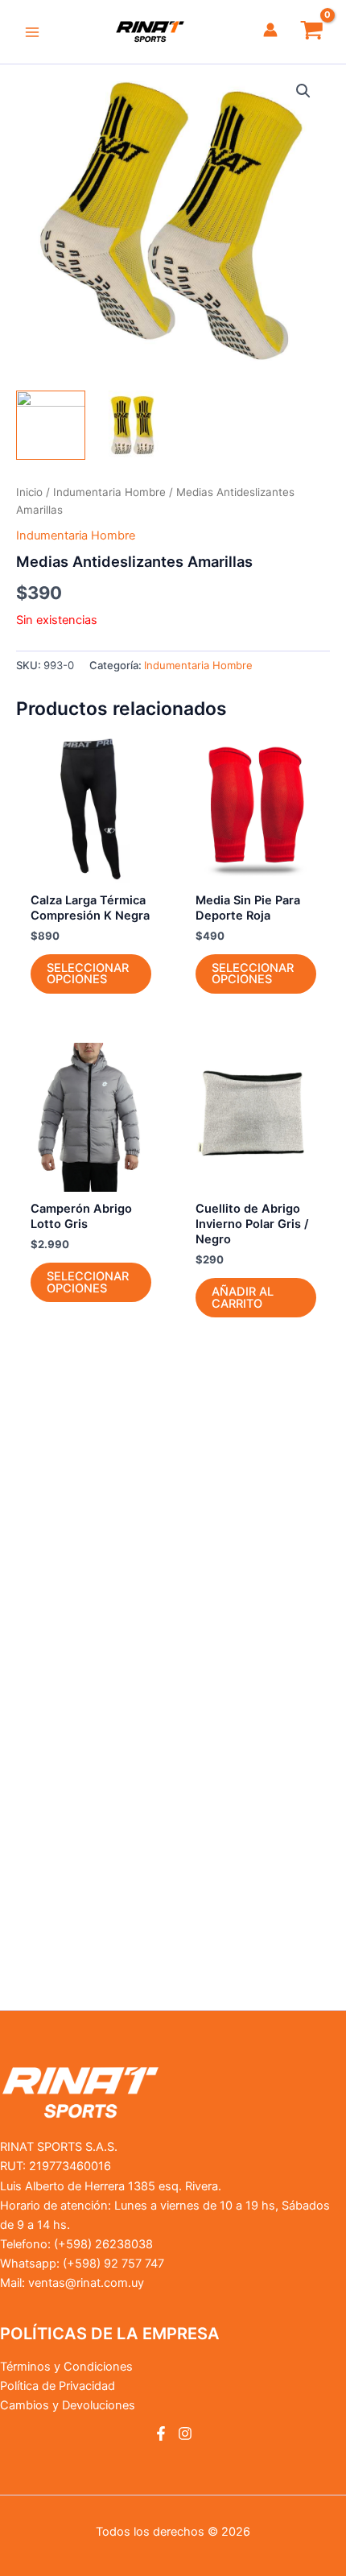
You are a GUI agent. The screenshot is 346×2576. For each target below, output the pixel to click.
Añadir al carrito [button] (243, 1298)
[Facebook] (161, 2433)
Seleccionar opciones (88, 974)
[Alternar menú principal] (32, 31)
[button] (303, 91)
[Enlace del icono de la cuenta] (270, 30)
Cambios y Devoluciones (68, 2405)
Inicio (29, 492)
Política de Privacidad (58, 2386)
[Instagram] (185, 2433)
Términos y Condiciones (66, 2367)
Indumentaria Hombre (109, 492)
